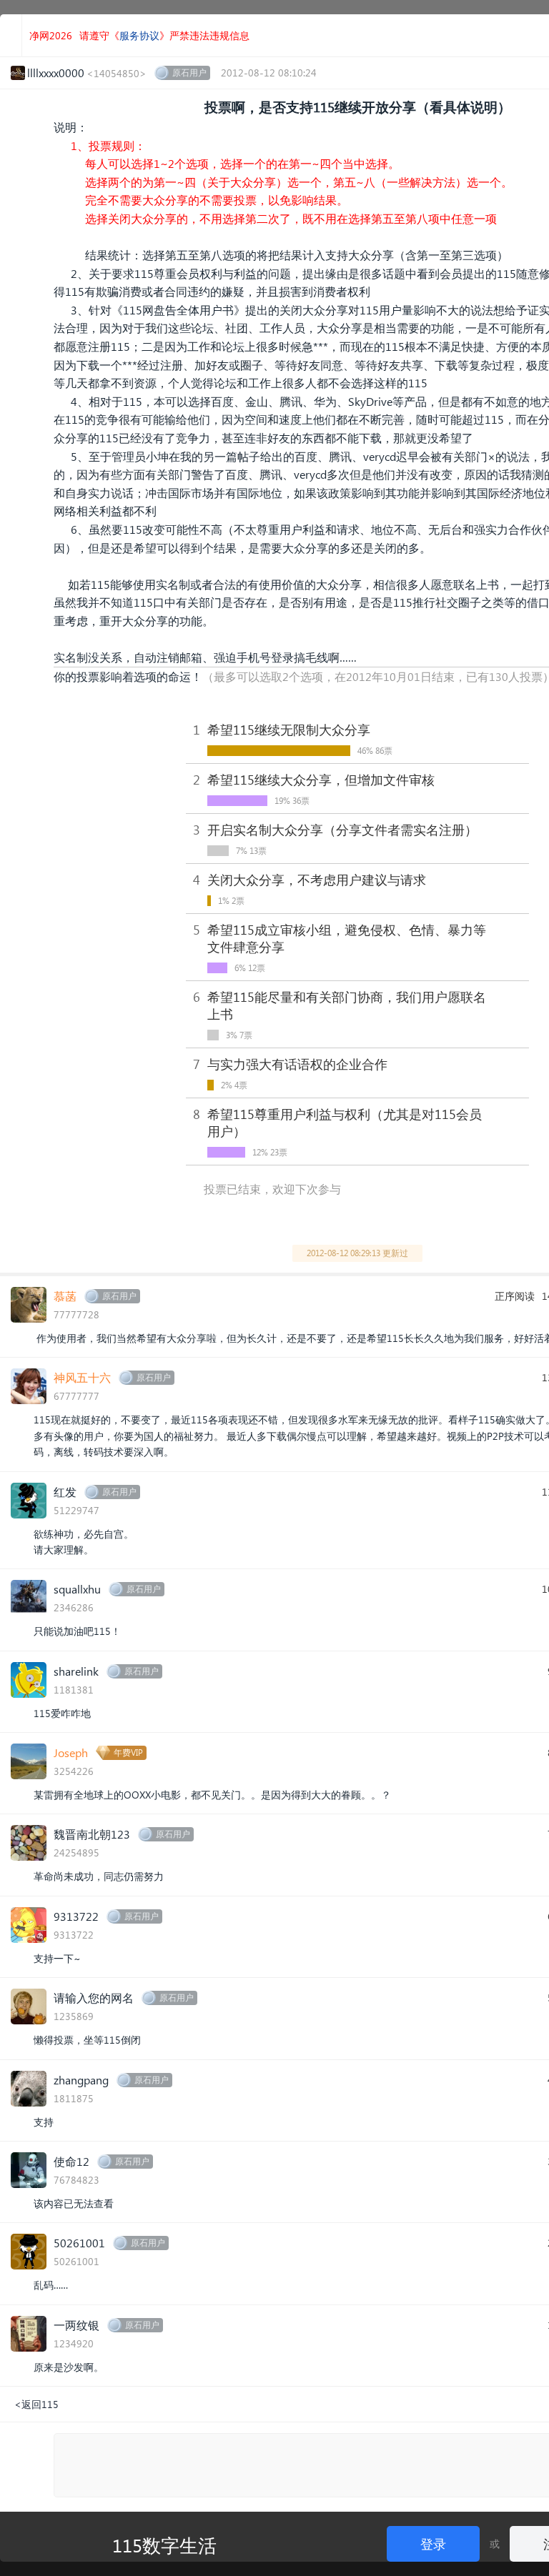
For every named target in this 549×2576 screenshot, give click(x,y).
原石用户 (189, 73)
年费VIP (128, 1752)
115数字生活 (164, 2545)
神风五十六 (82, 1377)
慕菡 (65, 1296)
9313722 (76, 1916)
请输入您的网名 (94, 1998)
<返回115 (36, 2404)
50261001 (79, 2243)
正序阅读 (515, 1296)
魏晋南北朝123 (92, 1834)
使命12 (71, 2161)
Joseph (71, 1752)
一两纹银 (76, 2325)
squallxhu (77, 1589)
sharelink (76, 1671)
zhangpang (81, 2080)
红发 (65, 1492)
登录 (433, 2543)
